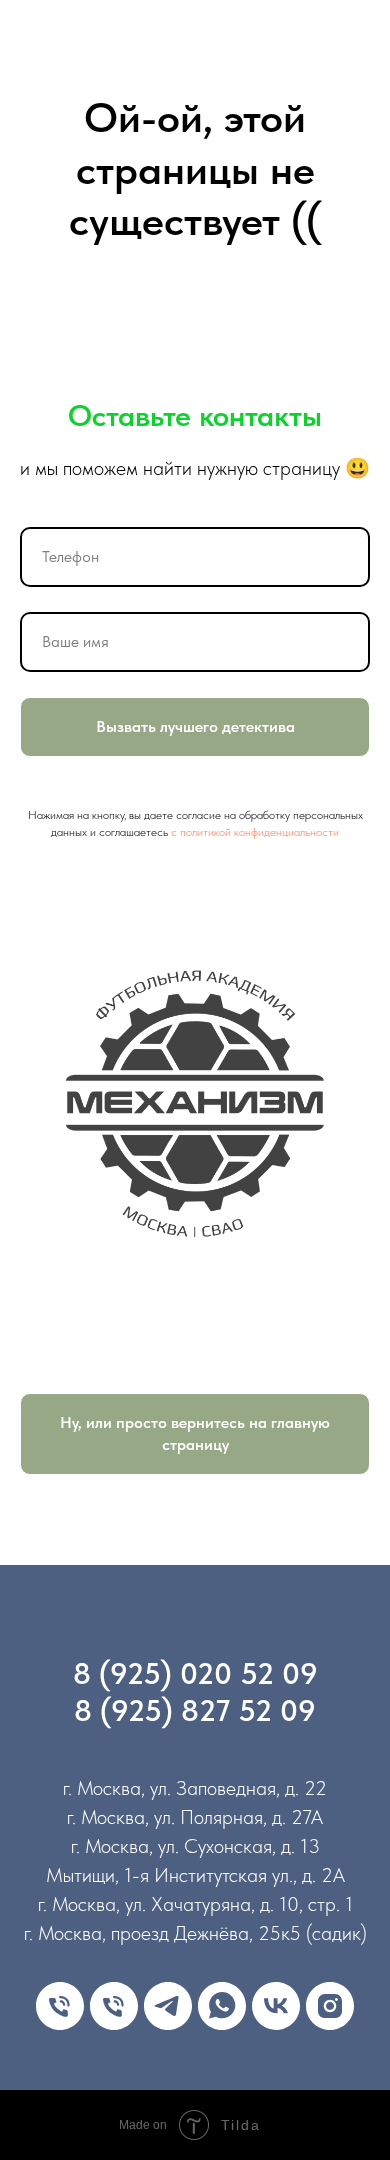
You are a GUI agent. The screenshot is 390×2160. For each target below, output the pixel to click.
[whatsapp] (222, 2006)
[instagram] (330, 2006)
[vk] (276, 2006)
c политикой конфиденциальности (255, 832)
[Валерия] (60, 2006)
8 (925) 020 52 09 (195, 1673)
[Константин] (114, 2006)
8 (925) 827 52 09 (195, 1710)
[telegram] (168, 2006)
